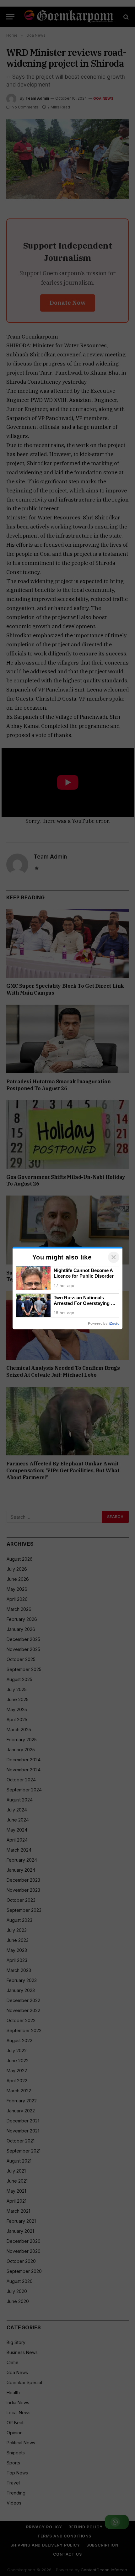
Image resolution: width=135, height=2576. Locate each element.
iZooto (114, 1323)
